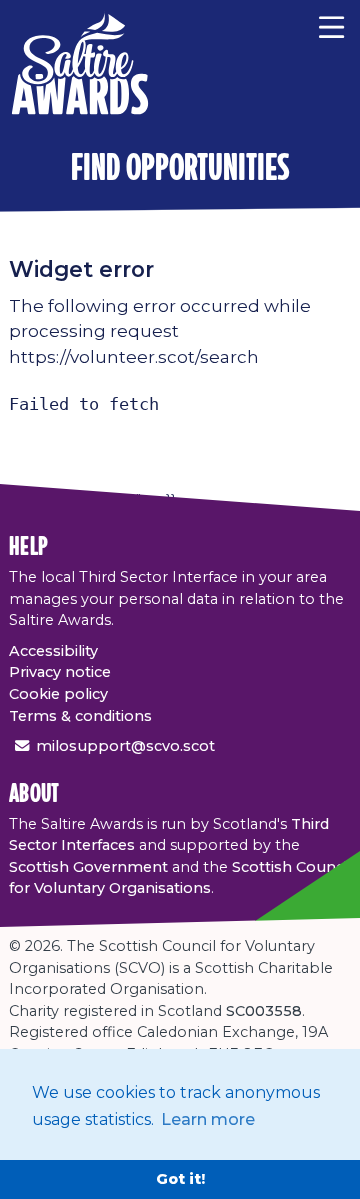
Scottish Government (88, 867)
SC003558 (264, 1011)
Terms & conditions (80, 716)
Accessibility (53, 651)
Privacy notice (60, 672)
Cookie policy (58, 694)
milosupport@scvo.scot (125, 746)
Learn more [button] (208, 1119)
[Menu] (331, 25)
